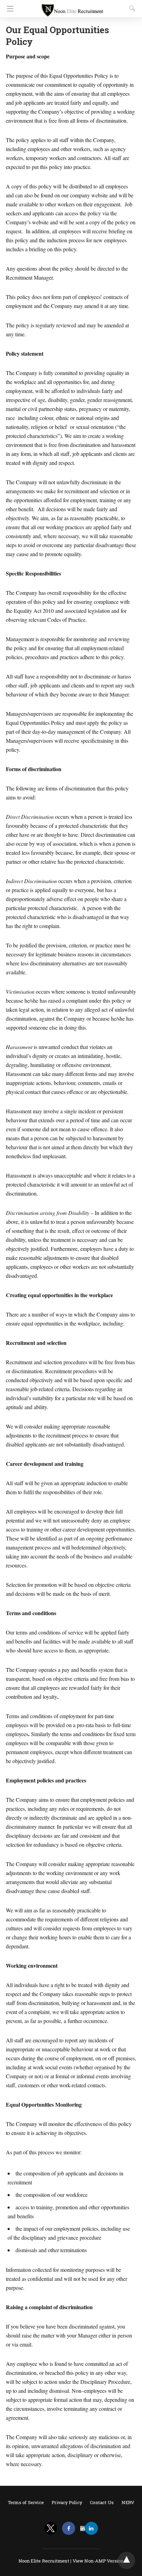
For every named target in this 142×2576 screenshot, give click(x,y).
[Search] (131, 8)
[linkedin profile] (91, 2528)
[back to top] (126, 2560)
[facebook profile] (69, 2528)
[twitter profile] (51, 2528)
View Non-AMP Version (98, 2561)
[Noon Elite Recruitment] (72, 7)
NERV (128, 2502)
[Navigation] (8, 9)
